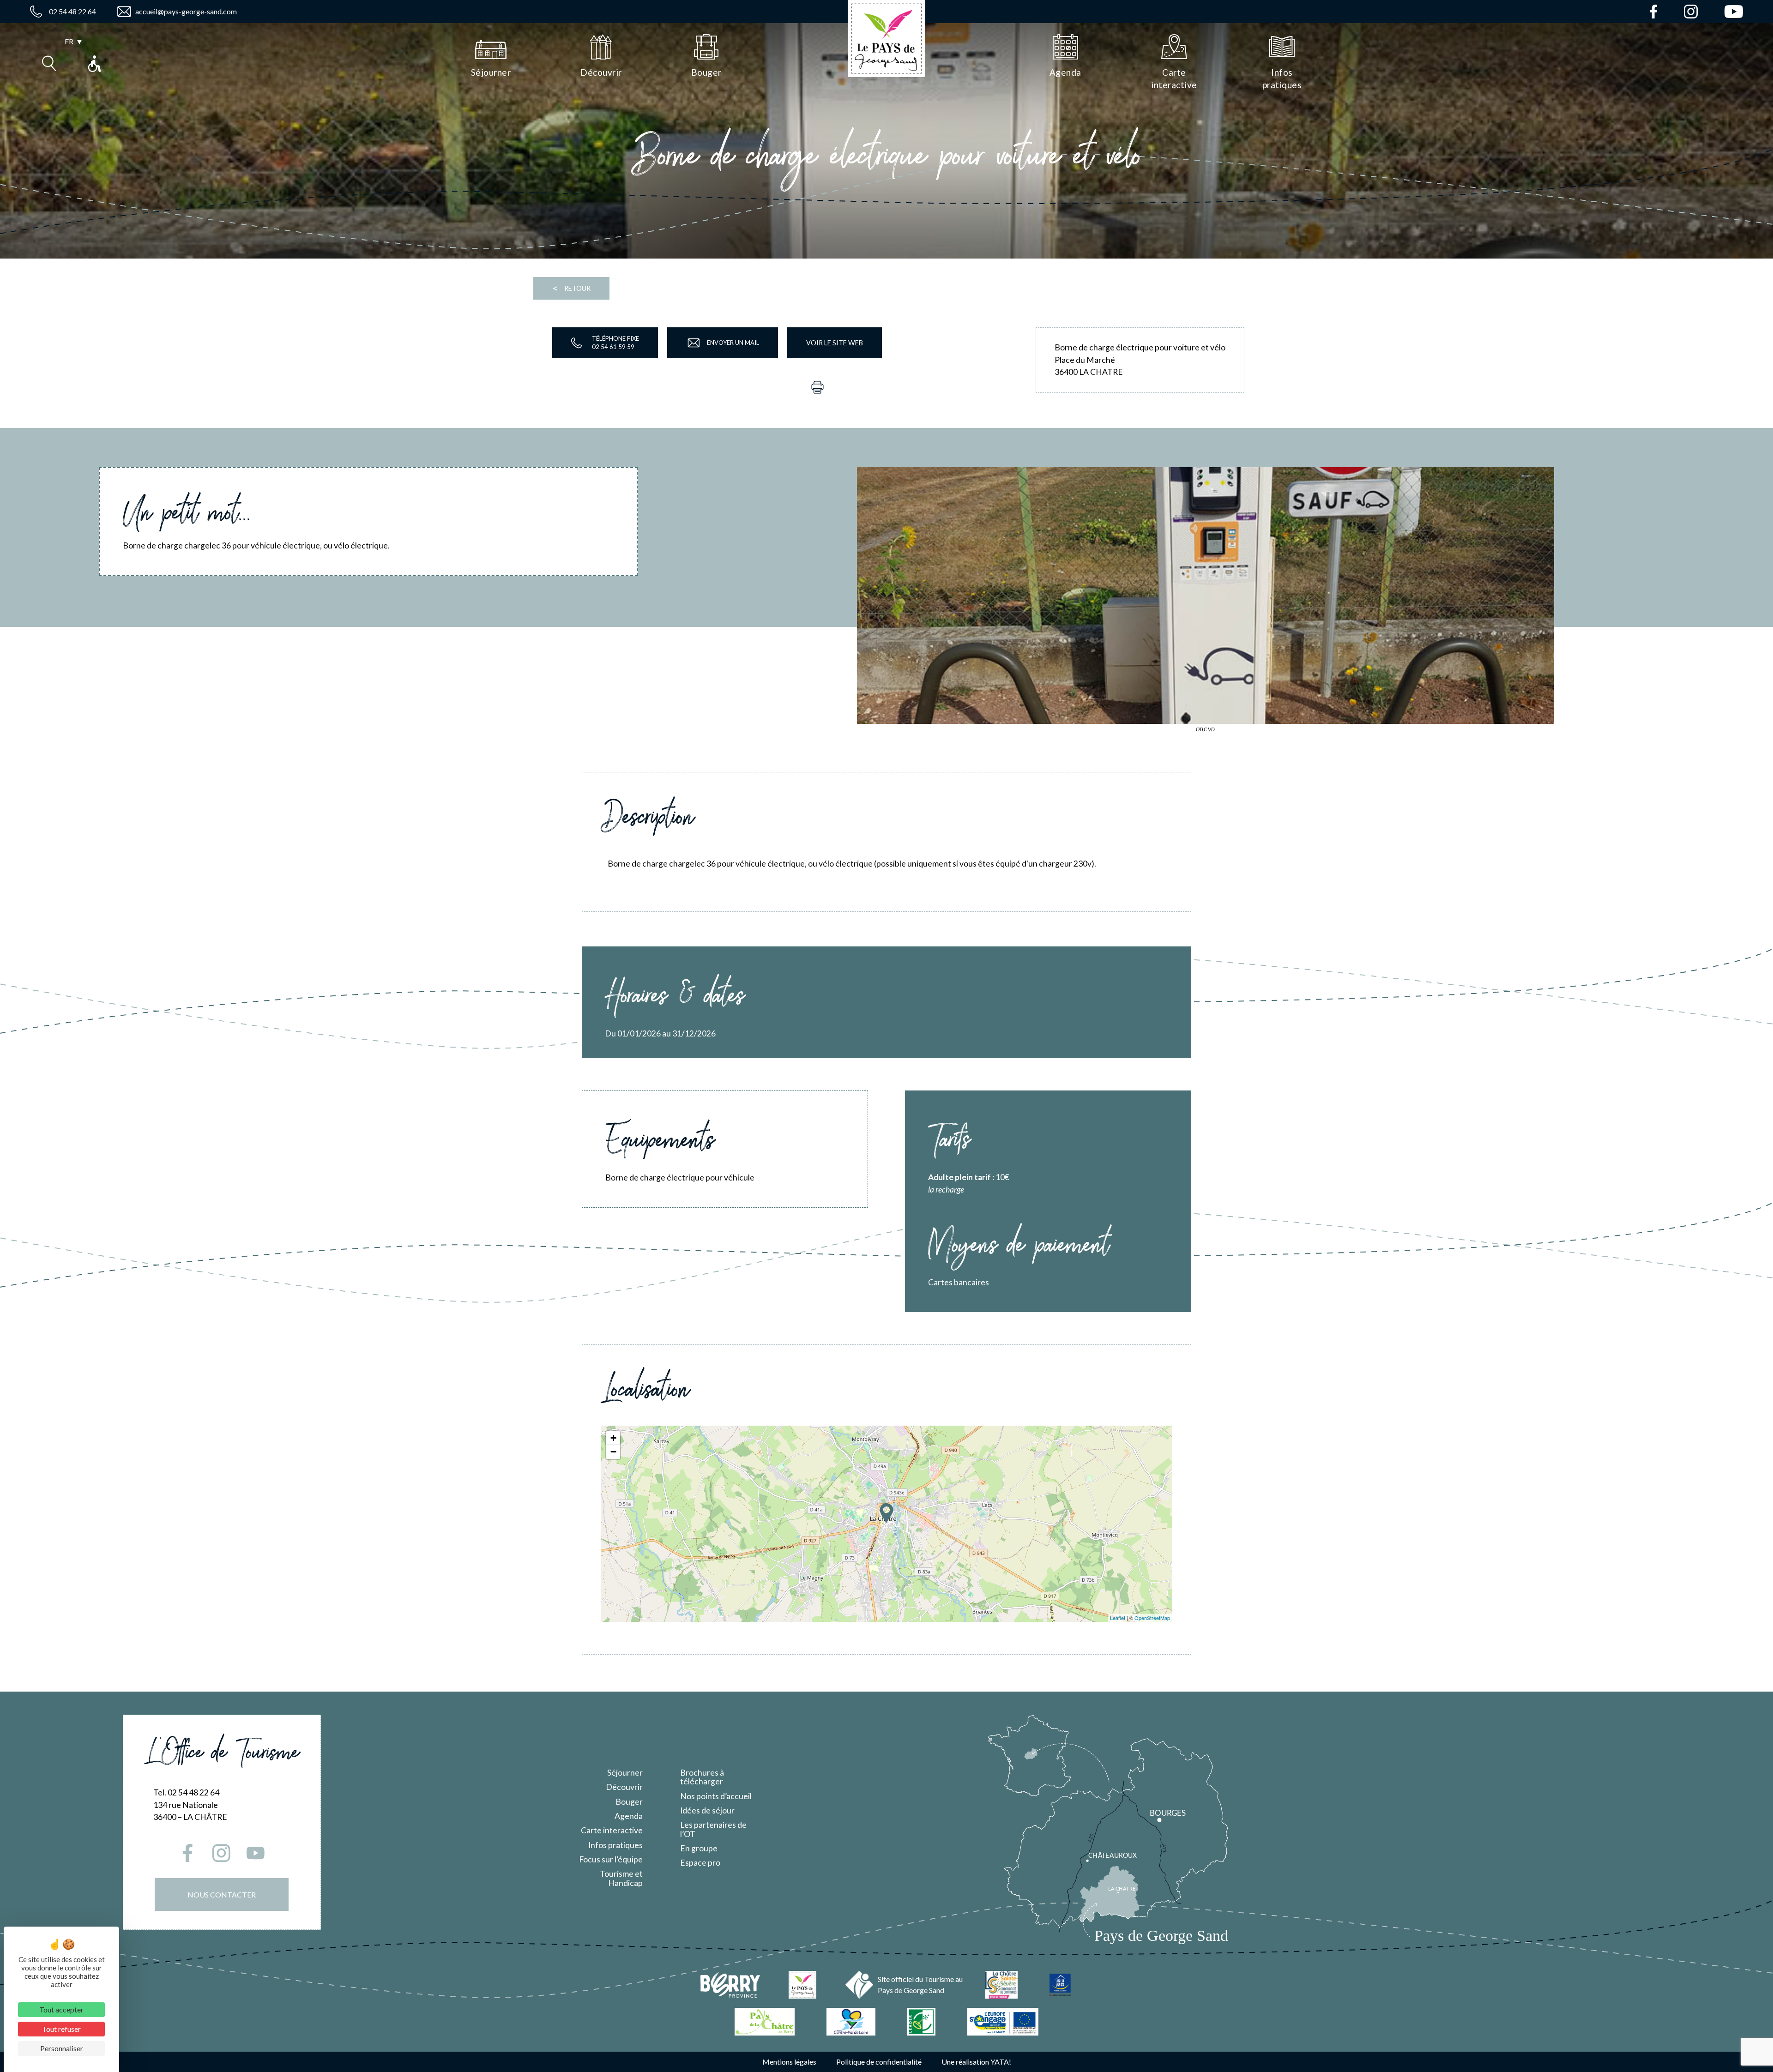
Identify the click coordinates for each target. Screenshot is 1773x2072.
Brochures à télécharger (702, 1777)
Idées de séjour (707, 1810)
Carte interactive (612, 1830)
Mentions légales (789, 2062)
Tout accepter (61, 2009)
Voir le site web (835, 343)
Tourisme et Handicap (621, 1878)
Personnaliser (62, 2048)
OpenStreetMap (1152, 1618)
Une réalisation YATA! (976, 2062)
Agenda (629, 1816)
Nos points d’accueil (716, 1796)
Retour (571, 288)
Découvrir (624, 1787)
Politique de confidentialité (879, 2062)
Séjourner (625, 1773)
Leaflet (1118, 1618)
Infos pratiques (615, 1845)
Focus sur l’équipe (611, 1859)
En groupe (699, 1848)
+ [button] (613, 1438)
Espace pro (700, 1863)
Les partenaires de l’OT (713, 1829)
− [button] (613, 1452)
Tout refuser (61, 2029)
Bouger (629, 1802)
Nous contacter (222, 1894)
